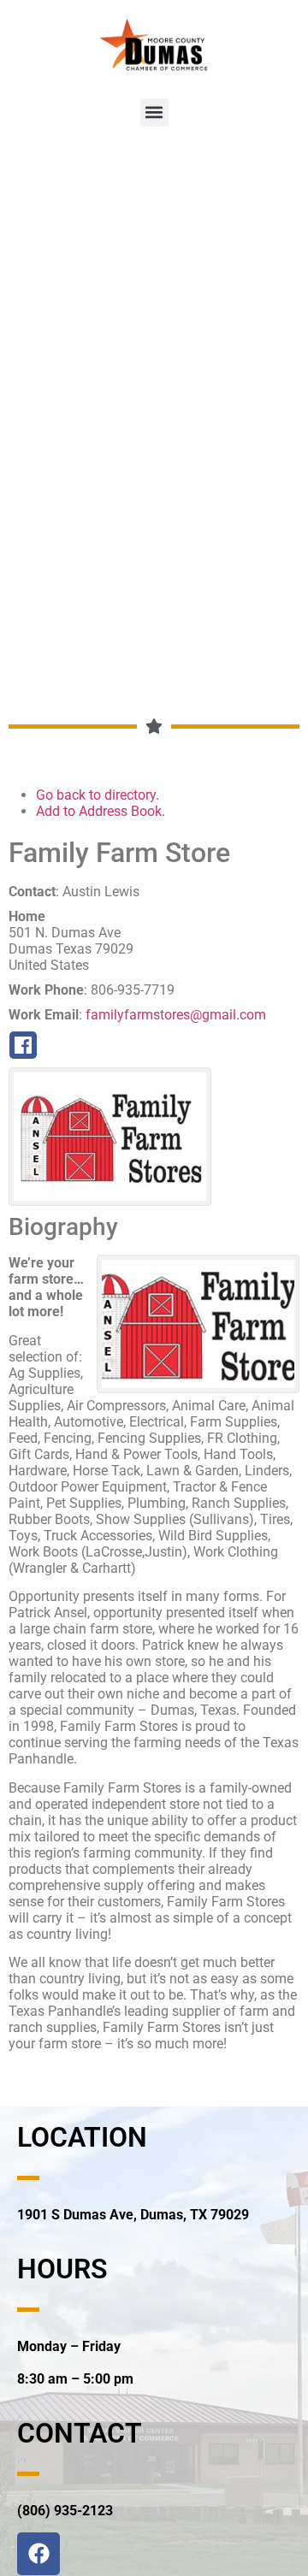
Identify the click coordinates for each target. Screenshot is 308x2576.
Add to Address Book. (101, 811)
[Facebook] (38, 2554)
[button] (154, 112)
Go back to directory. (98, 795)
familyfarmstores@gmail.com (176, 1015)
